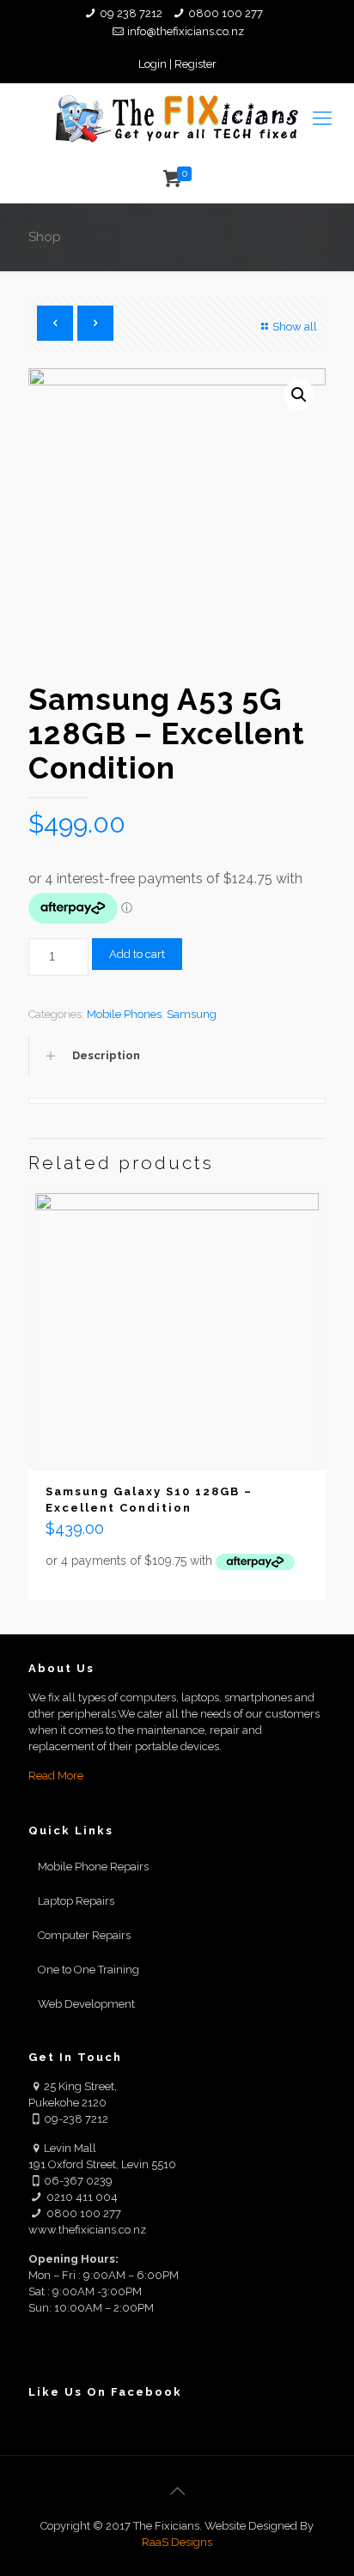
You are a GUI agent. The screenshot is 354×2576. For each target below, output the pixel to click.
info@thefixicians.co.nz (186, 31)
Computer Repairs (84, 1935)
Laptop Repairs (76, 1901)
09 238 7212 (131, 13)
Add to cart (137, 954)
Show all (295, 327)
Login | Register (177, 64)
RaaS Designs (177, 2542)
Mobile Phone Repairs (93, 1867)
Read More (56, 1776)
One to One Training (88, 1970)
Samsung (192, 1014)
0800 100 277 (226, 13)
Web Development (86, 2004)
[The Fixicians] (177, 118)
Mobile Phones (124, 1014)
